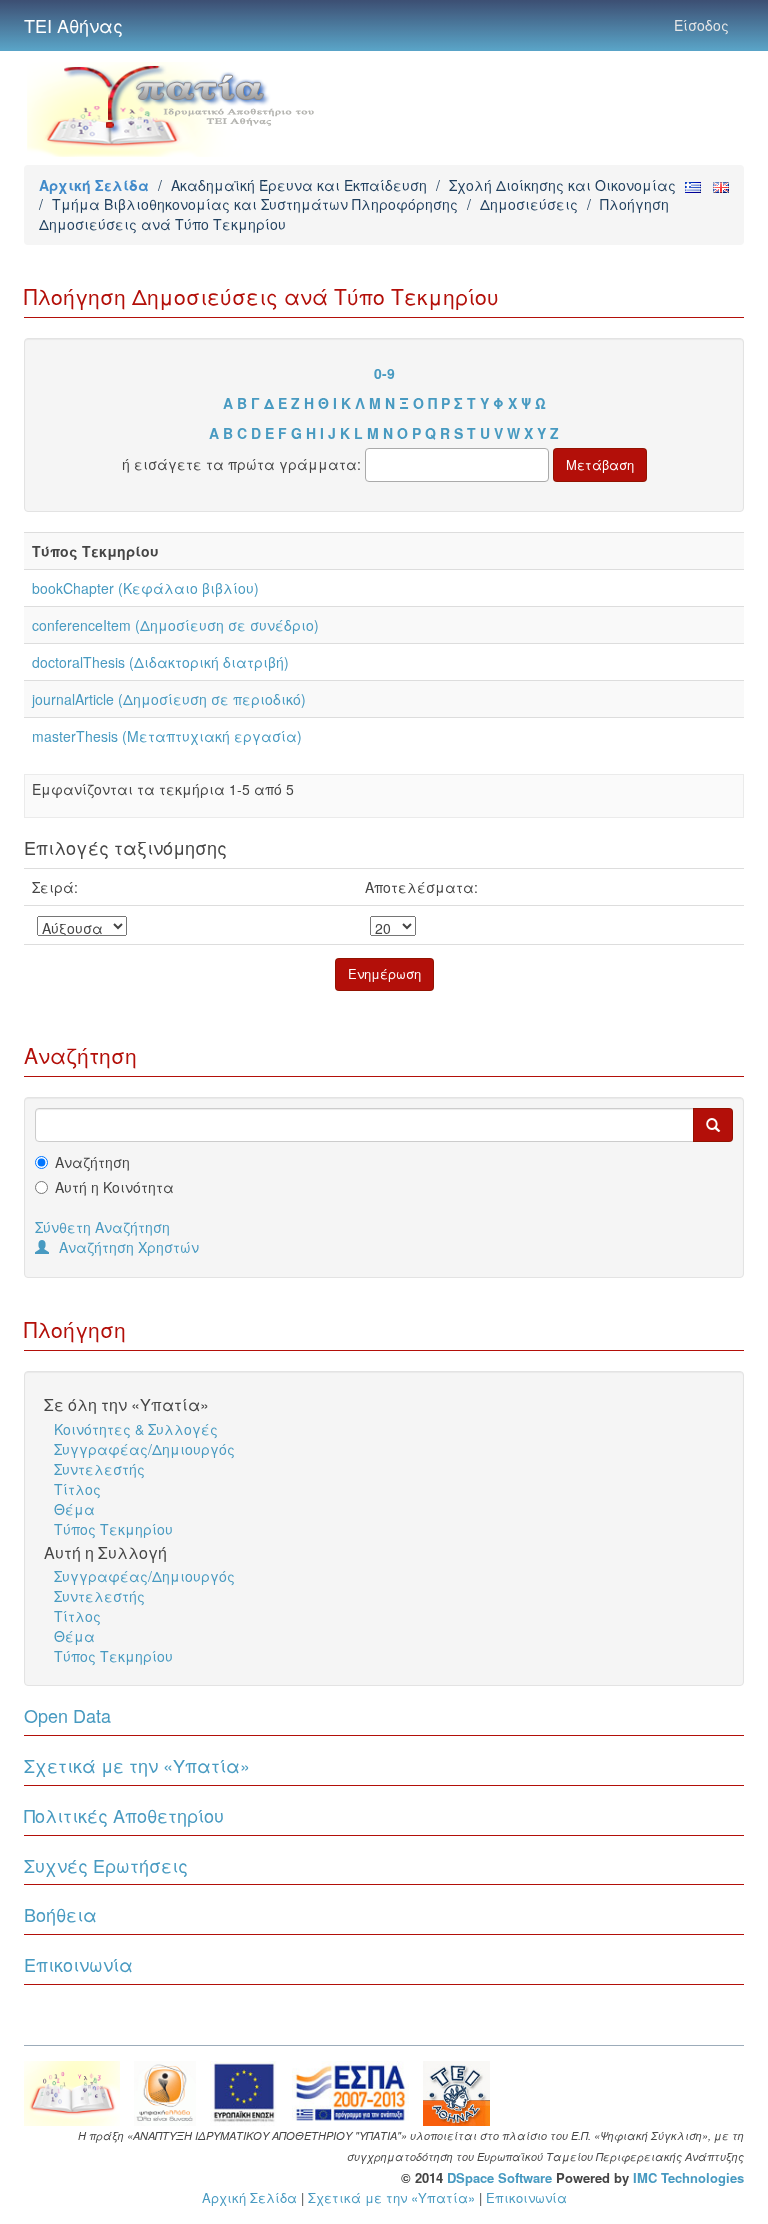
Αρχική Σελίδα (94, 185)
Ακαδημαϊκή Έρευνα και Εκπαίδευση (299, 185)
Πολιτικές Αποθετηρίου (124, 1815)
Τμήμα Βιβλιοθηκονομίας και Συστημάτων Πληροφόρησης (255, 204)
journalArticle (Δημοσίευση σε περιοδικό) (169, 699)
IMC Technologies (688, 2177)
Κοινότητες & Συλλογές (136, 1429)
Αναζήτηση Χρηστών (129, 1247)
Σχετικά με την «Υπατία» (137, 1765)
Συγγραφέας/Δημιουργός (144, 1449)
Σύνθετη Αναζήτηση (102, 1227)
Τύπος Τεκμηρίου (113, 1529)
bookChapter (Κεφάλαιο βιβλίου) (145, 588)
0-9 (384, 373)
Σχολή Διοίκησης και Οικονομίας (562, 185)
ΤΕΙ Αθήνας (73, 25)
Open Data (67, 1715)
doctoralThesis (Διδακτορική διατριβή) (160, 662)
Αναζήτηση (92, 1162)
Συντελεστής (99, 1469)
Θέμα (74, 1509)
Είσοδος (701, 25)
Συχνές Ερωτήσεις (106, 1865)
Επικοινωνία (78, 1964)
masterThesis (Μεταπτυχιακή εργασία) (167, 736)
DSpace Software (499, 2177)
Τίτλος (77, 1489)
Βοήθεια (60, 1914)
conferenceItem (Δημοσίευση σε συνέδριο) (175, 625)
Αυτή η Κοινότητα (114, 1187)
